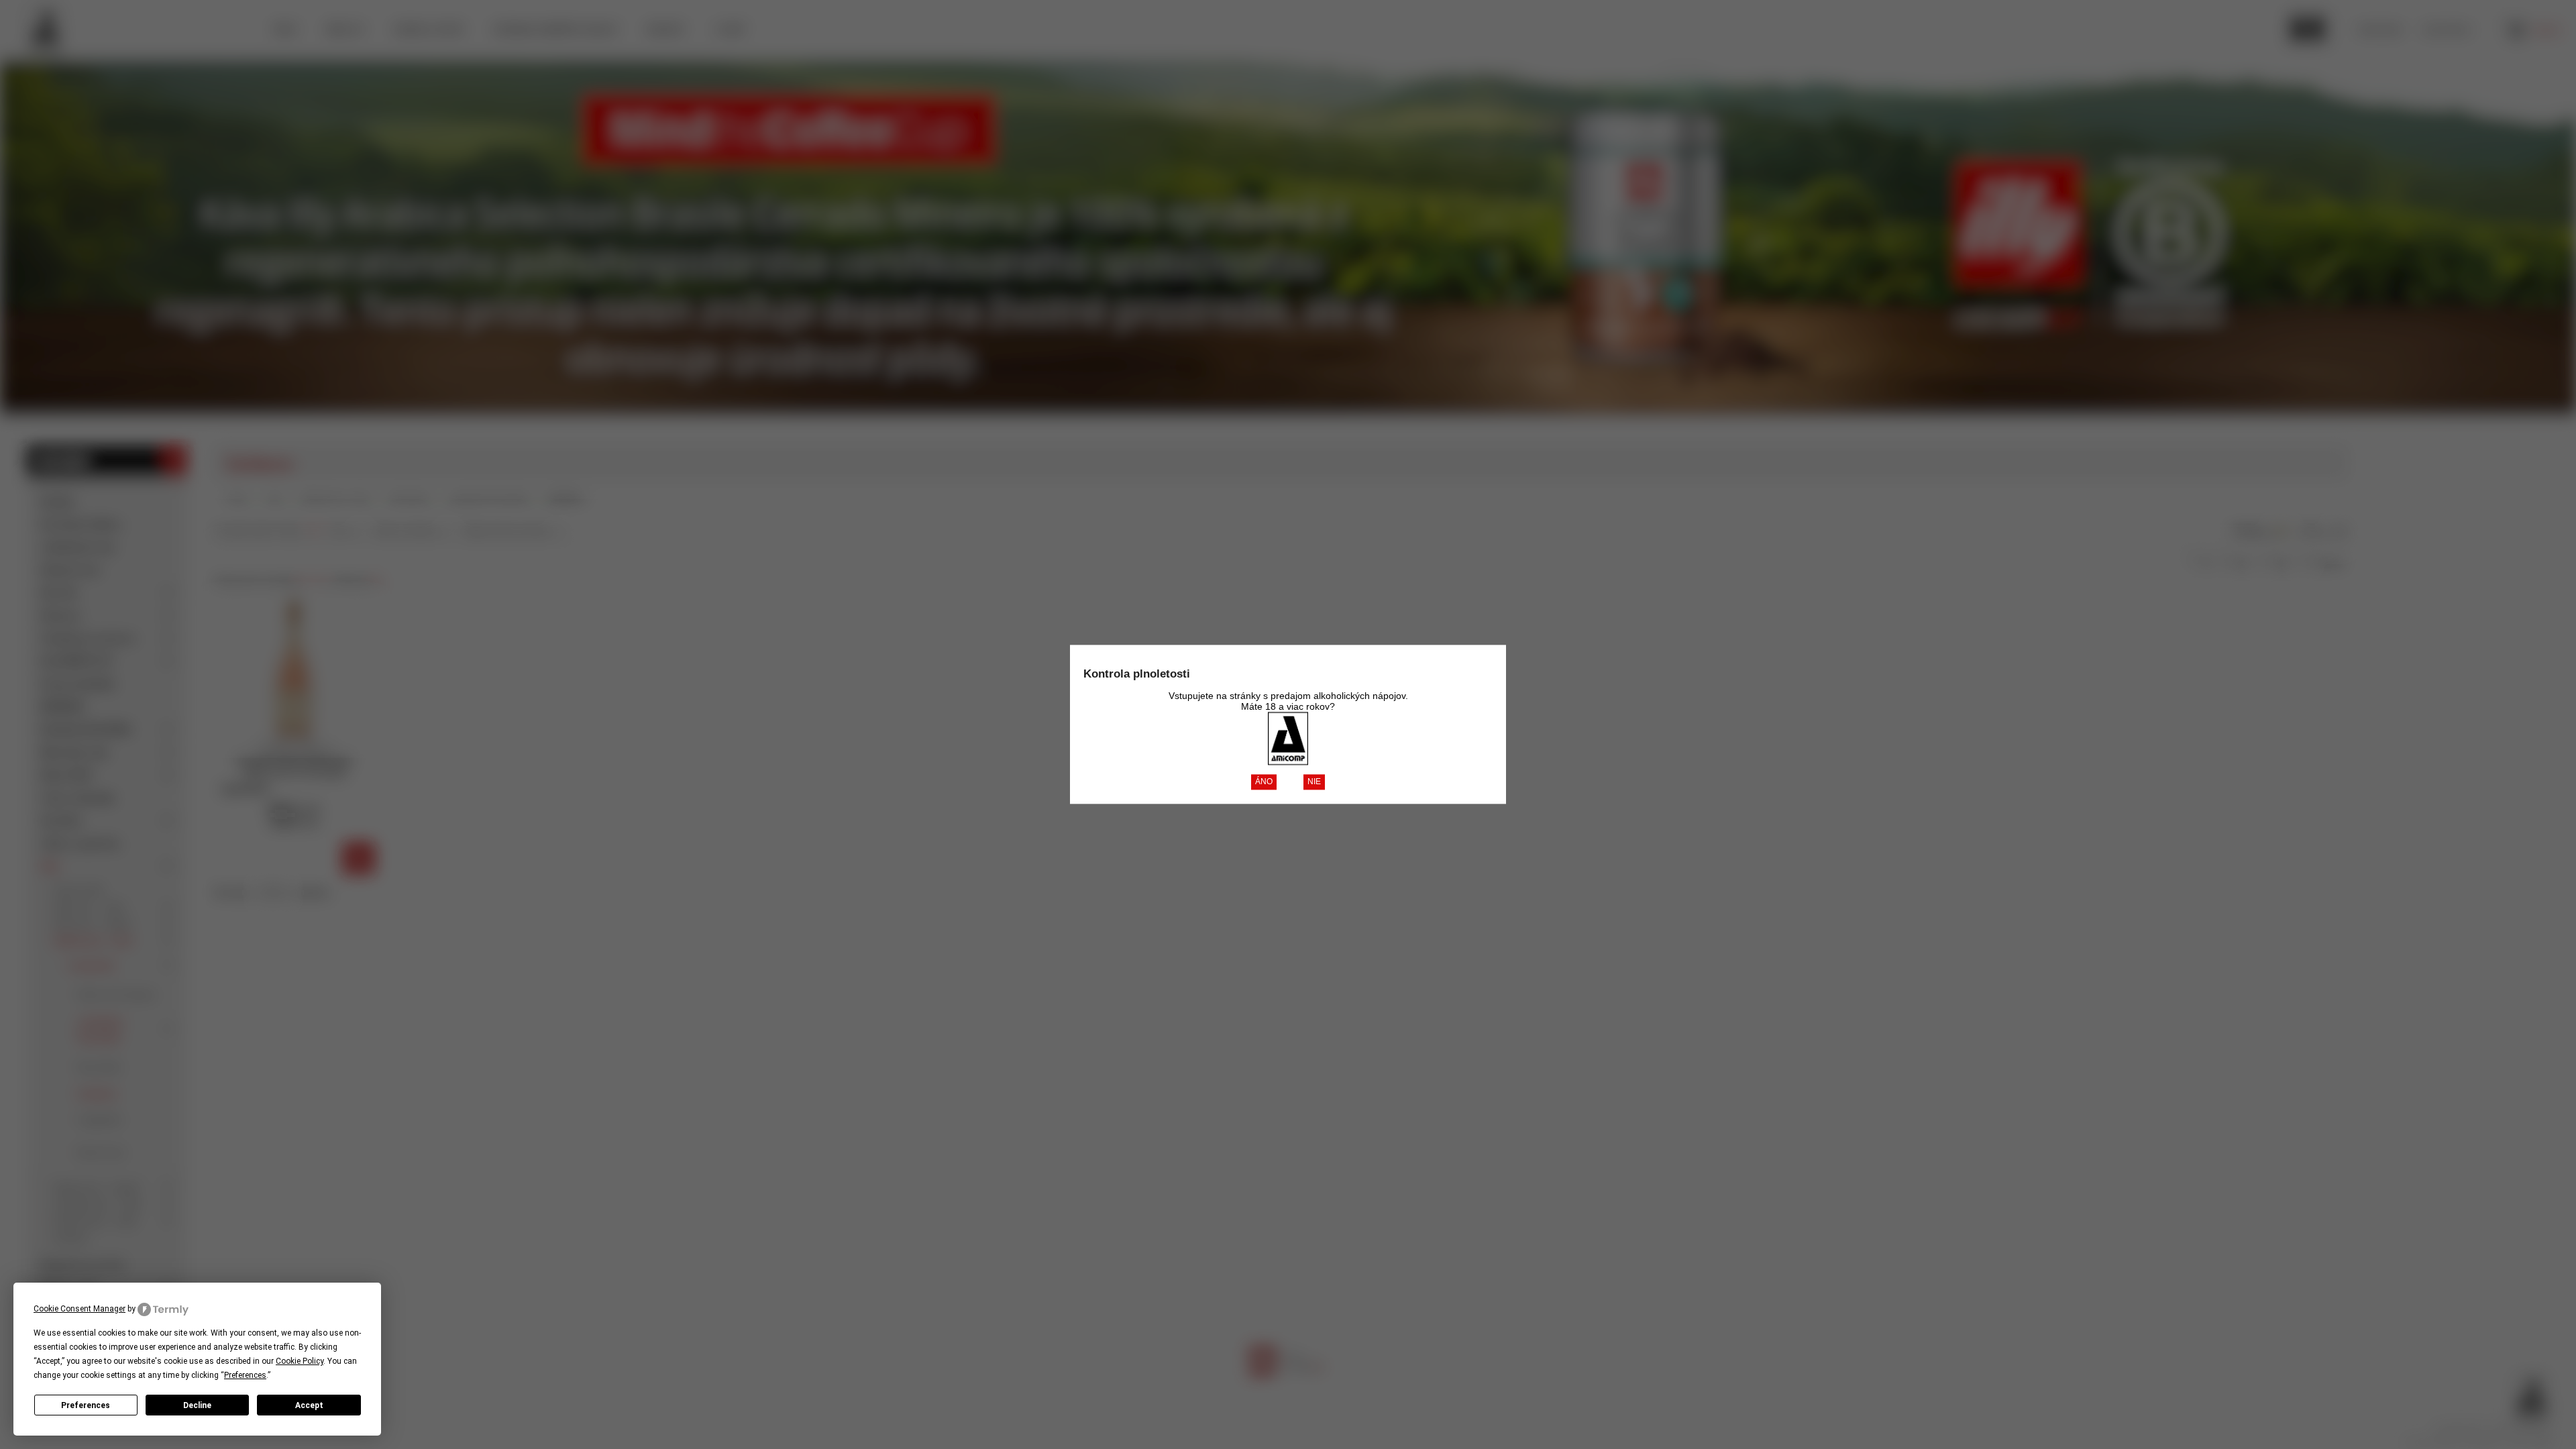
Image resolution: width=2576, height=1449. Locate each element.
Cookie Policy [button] (300, 1361)
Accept (309, 1405)
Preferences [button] (245, 1375)
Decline (197, 1405)
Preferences (86, 1405)
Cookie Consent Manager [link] (79, 1309)
